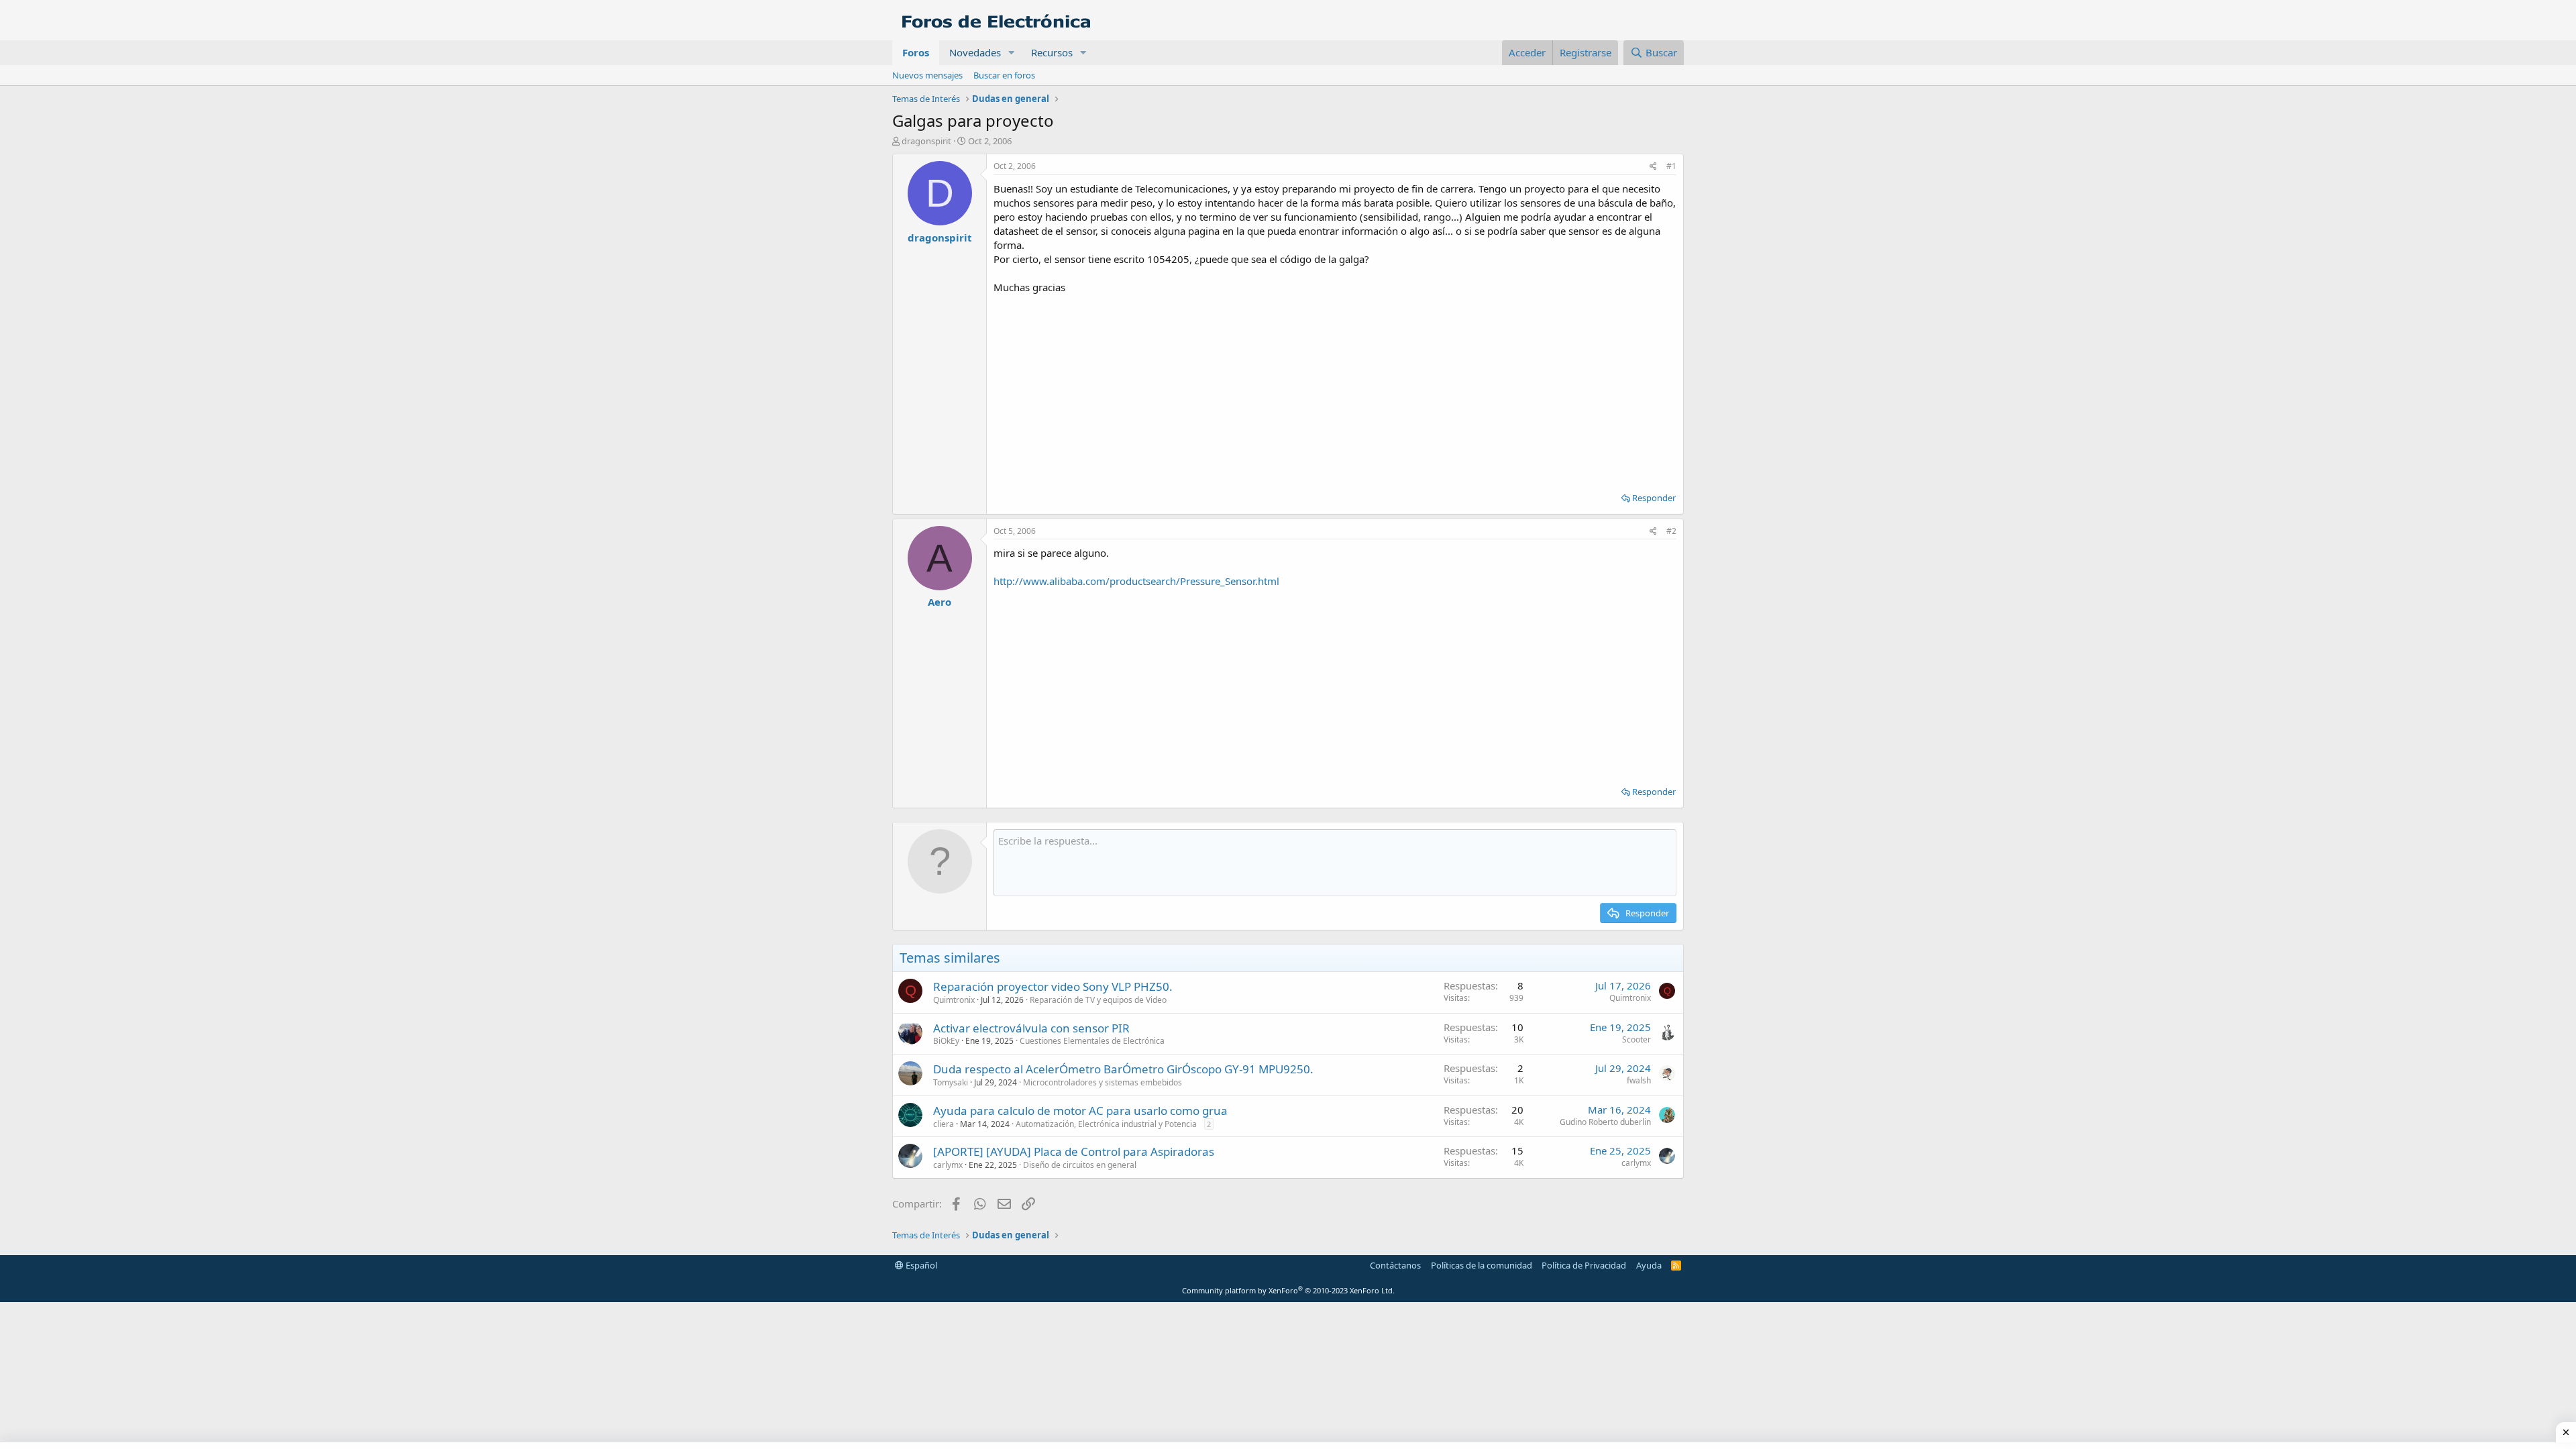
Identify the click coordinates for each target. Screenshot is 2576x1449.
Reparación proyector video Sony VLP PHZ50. (1053, 986)
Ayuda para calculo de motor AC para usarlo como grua (1080, 1111)
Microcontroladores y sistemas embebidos (1103, 1082)
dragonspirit (926, 141)
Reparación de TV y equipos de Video (1098, 1000)
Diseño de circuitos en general (1080, 1165)
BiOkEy (946, 1041)
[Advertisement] (1335, 388)
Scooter (1636, 1039)
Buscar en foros (1004, 75)
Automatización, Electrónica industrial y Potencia (1106, 1124)
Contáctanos (1395, 1265)
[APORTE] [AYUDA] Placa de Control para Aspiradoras (1074, 1151)
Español (920, 1265)
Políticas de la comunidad (1482, 1265)
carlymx (948, 1165)
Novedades (975, 52)
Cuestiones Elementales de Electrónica (1092, 1041)
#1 (1671, 166)
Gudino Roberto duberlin (1605, 1122)
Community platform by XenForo (1288, 1290)
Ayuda (1649, 1265)
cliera (944, 1124)
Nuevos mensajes (927, 75)
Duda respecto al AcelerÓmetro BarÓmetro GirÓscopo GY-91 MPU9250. (1123, 1069)
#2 (1671, 531)
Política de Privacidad (1584, 1265)
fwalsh (1639, 1080)
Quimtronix (954, 1000)
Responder (1654, 498)
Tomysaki (951, 1082)
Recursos (1052, 52)
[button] (1012, 53)
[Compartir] (1653, 167)
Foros (916, 52)
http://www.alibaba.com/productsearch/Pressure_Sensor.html (1136, 581)
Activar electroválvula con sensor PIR (1031, 1028)
